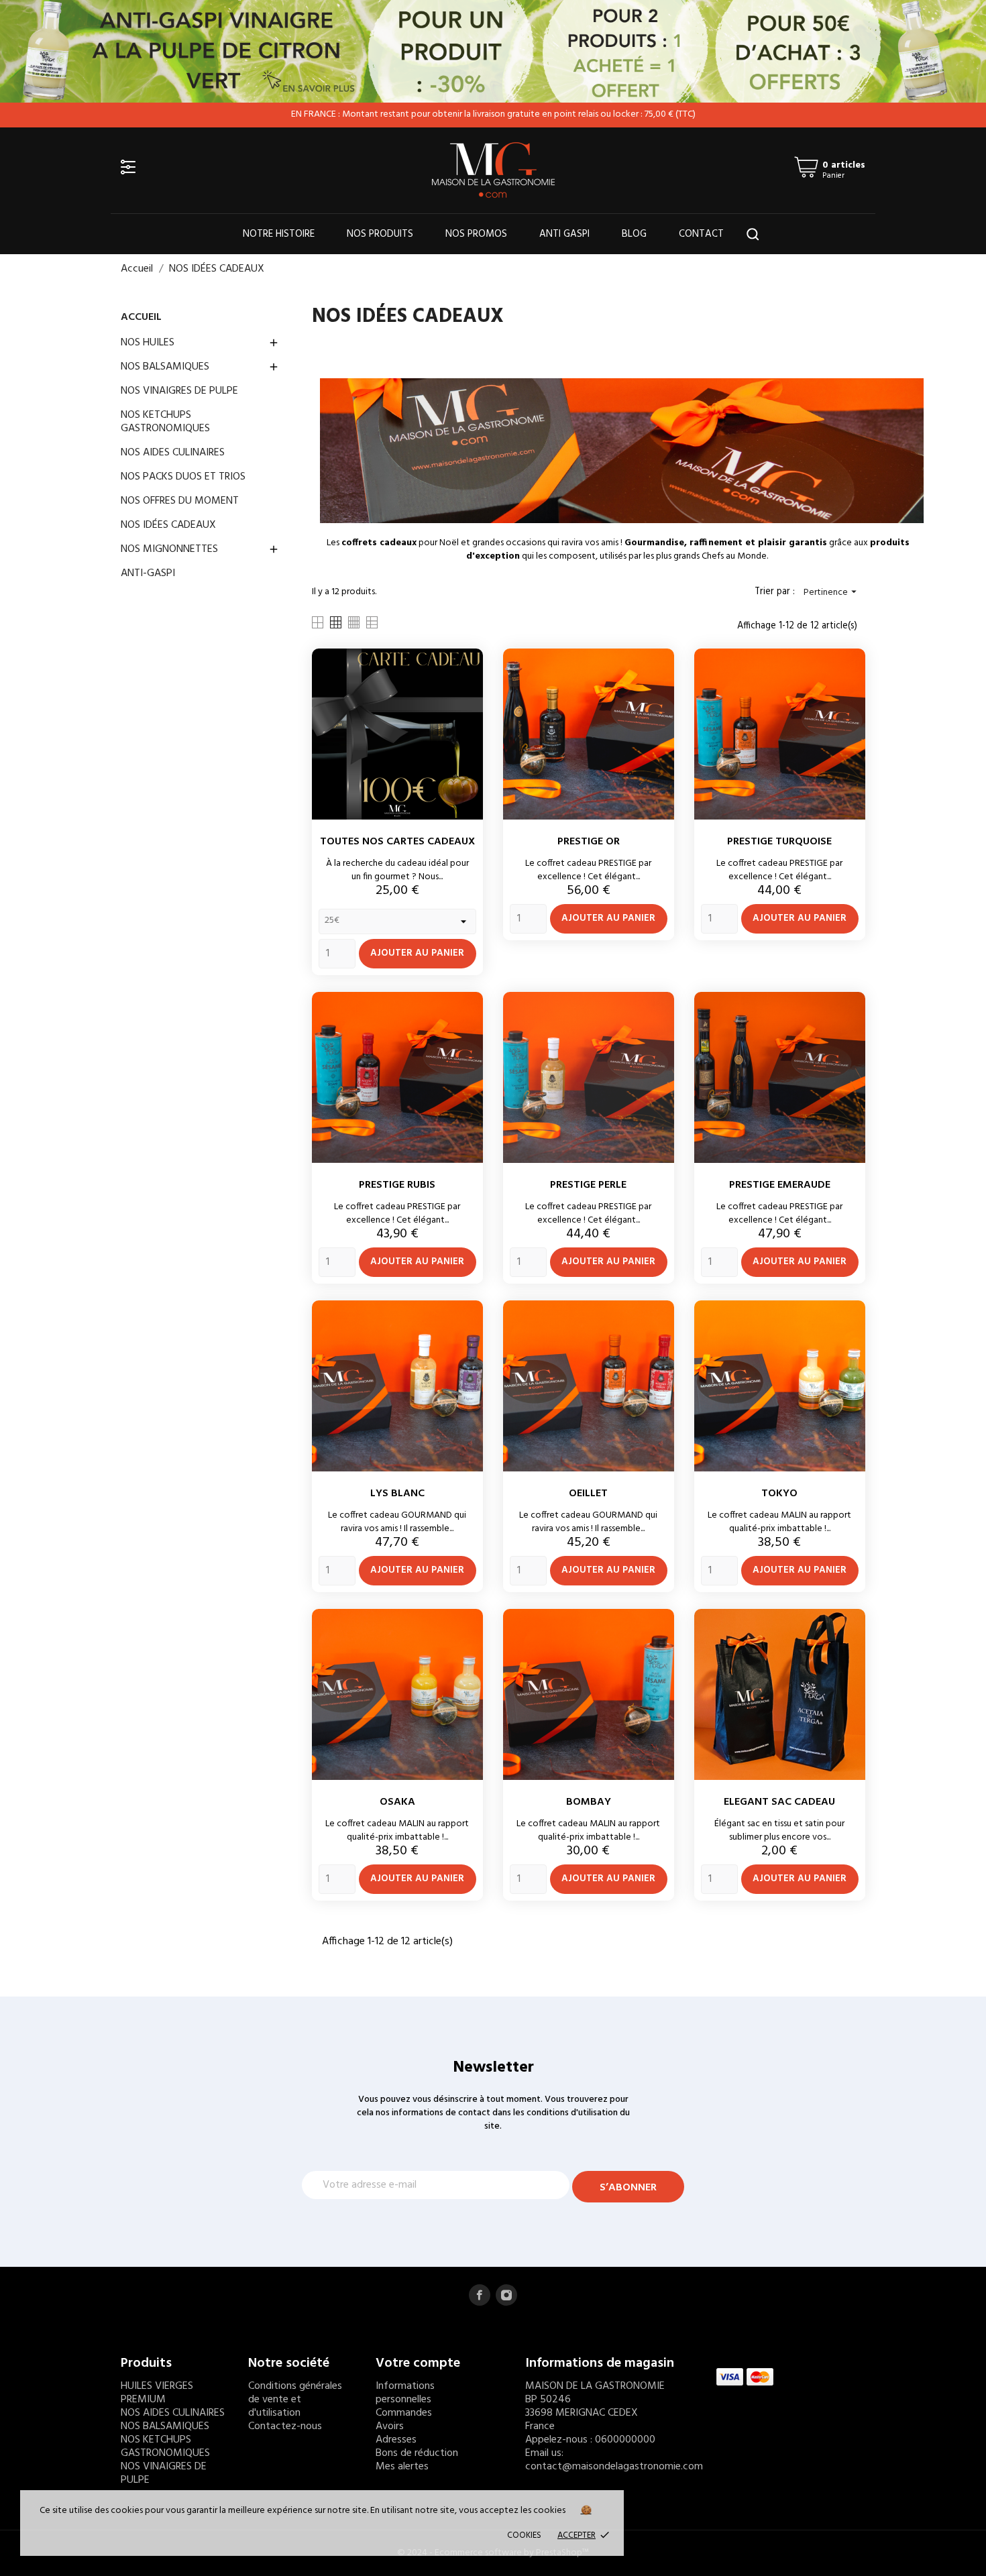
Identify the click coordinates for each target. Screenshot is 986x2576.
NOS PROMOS (476, 234)
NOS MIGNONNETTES (169, 549)
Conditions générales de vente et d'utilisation (295, 2400)
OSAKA (397, 1802)
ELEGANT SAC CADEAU (779, 1802)
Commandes (404, 2413)
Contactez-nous (285, 2426)
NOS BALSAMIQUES (165, 367)
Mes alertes (402, 2467)
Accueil (141, 317)
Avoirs (390, 2426)
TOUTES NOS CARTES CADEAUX (397, 842)
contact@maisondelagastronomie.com (614, 2467)
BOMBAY (589, 1802)
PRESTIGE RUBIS (397, 1185)
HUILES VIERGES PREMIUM (157, 2393)
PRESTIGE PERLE (588, 1185)
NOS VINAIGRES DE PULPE (179, 391)
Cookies (524, 2535)
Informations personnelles (405, 2393)
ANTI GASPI (564, 234)
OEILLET (588, 1494)
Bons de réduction (417, 2453)
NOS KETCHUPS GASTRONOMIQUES (165, 422)
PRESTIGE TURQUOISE (779, 842)
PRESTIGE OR (589, 842)
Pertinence (832, 593)
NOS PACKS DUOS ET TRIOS (183, 477)
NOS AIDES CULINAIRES (173, 453)
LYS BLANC (397, 1494)
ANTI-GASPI (148, 573)
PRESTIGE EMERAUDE (780, 1185)
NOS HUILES (148, 343)
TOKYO (779, 1494)
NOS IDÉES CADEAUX (168, 525)
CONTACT (701, 234)
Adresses (396, 2440)
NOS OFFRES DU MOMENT (180, 501)
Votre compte (418, 2363)
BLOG (634, 234)
